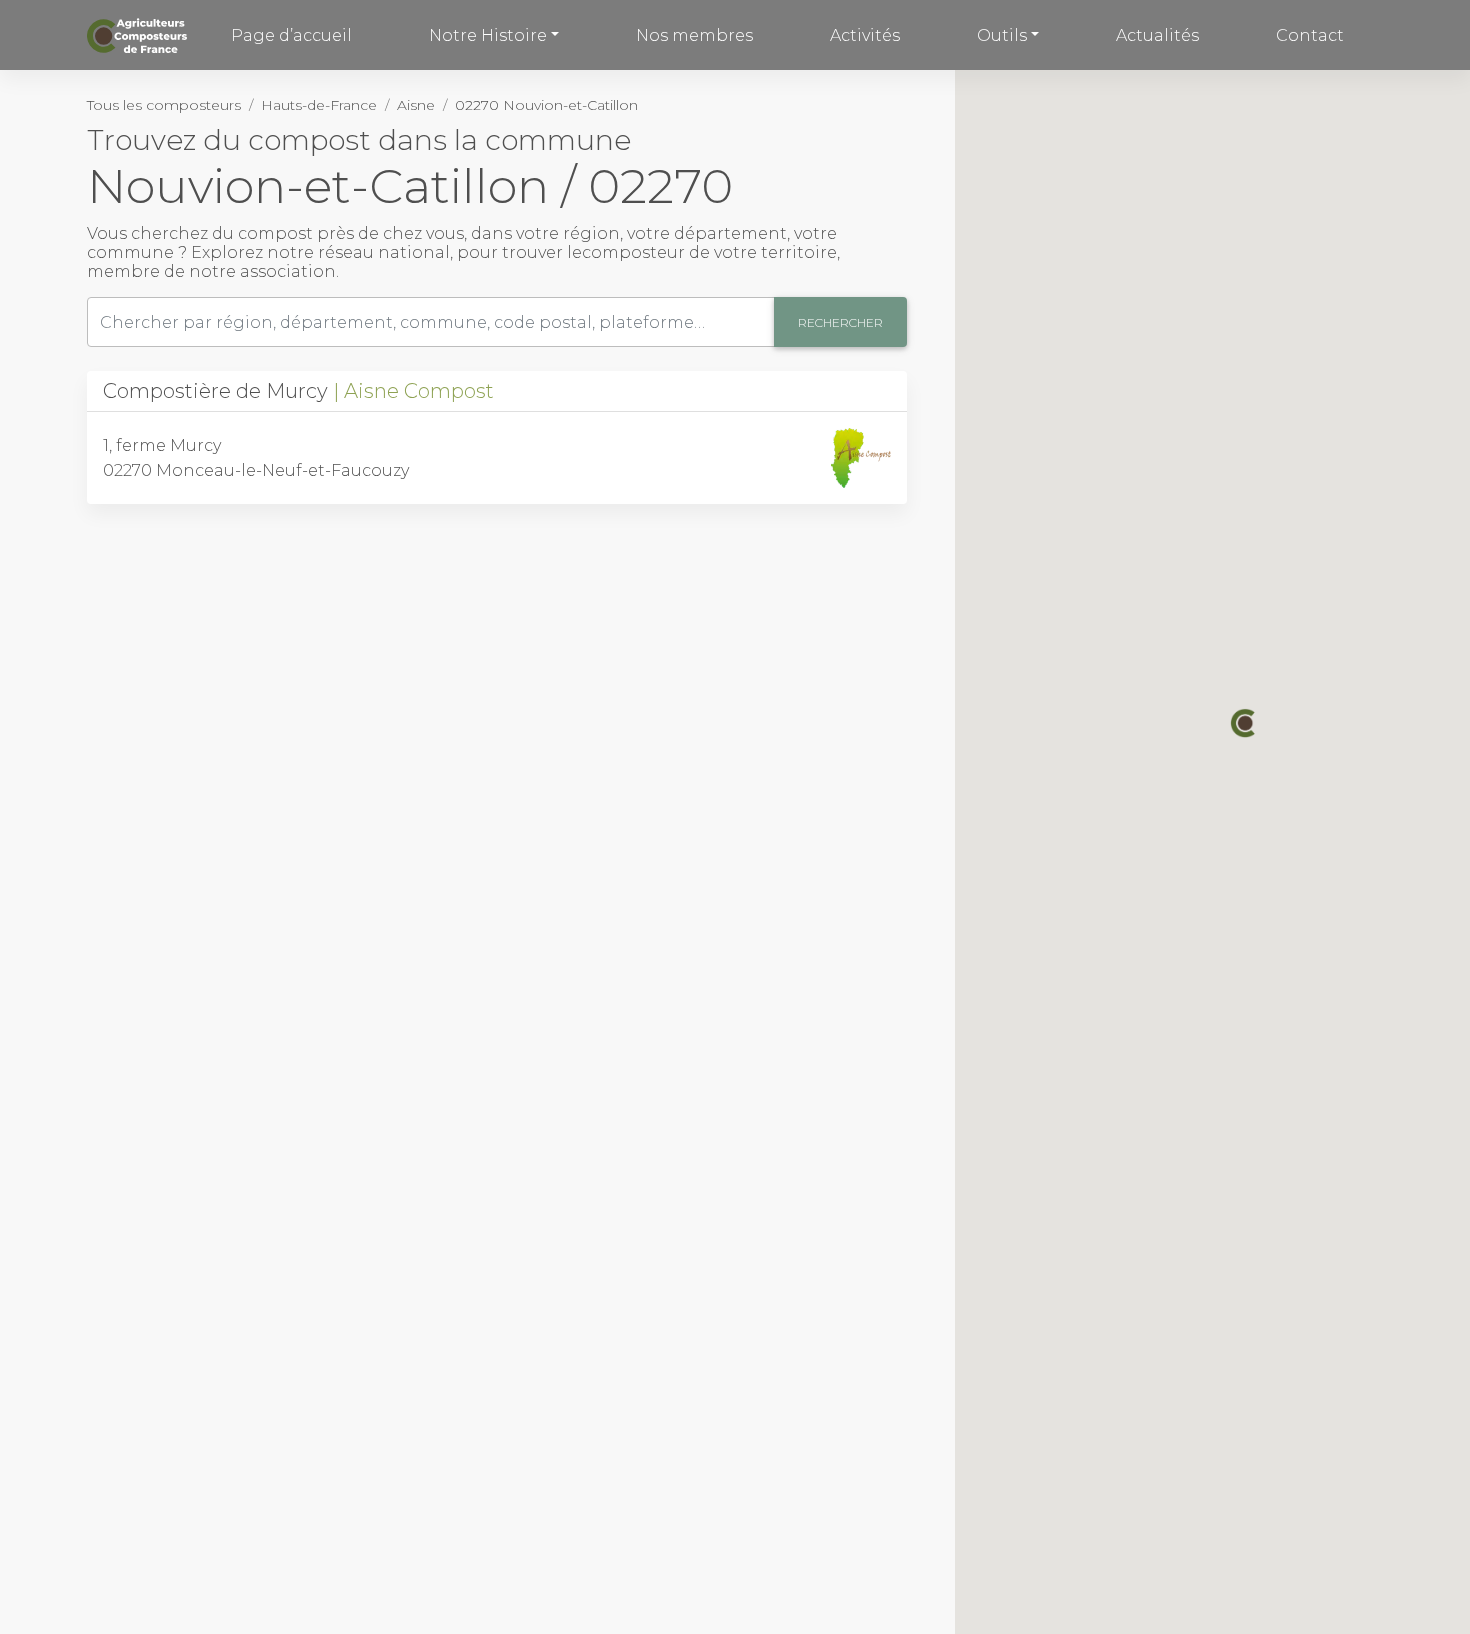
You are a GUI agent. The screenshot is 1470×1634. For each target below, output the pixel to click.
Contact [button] (1310, 35)
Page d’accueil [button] (291, 35)
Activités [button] (865, 35)
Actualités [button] (1157, 35)
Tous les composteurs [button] (164, 105)
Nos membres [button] (694, 35)
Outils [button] (1002, 35)
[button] (1245, 723)
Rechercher (840, 322)
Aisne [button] (416, 105)
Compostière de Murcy (298, 391)
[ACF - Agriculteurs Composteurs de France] (139, 35)
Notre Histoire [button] (488, 35)
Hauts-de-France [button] (319, 105)
